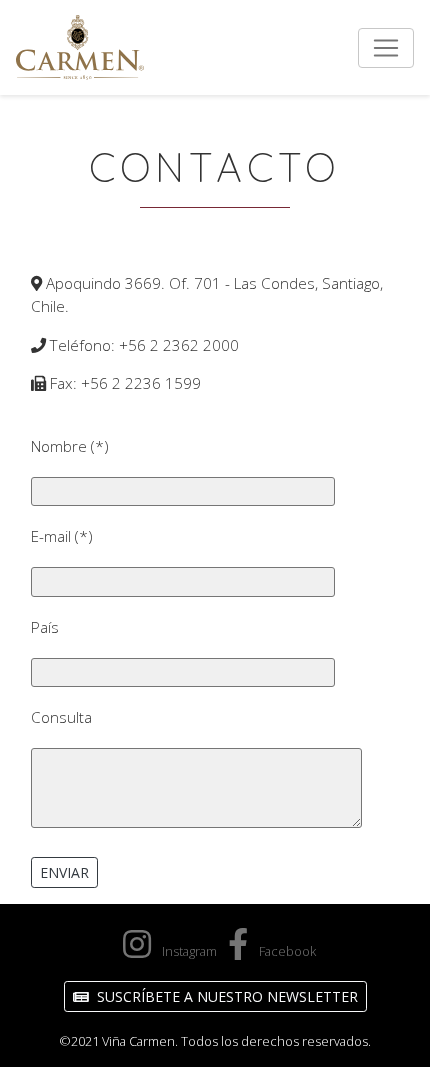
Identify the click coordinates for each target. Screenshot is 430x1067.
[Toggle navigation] (386, 48)
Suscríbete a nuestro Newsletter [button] (225, 996)
